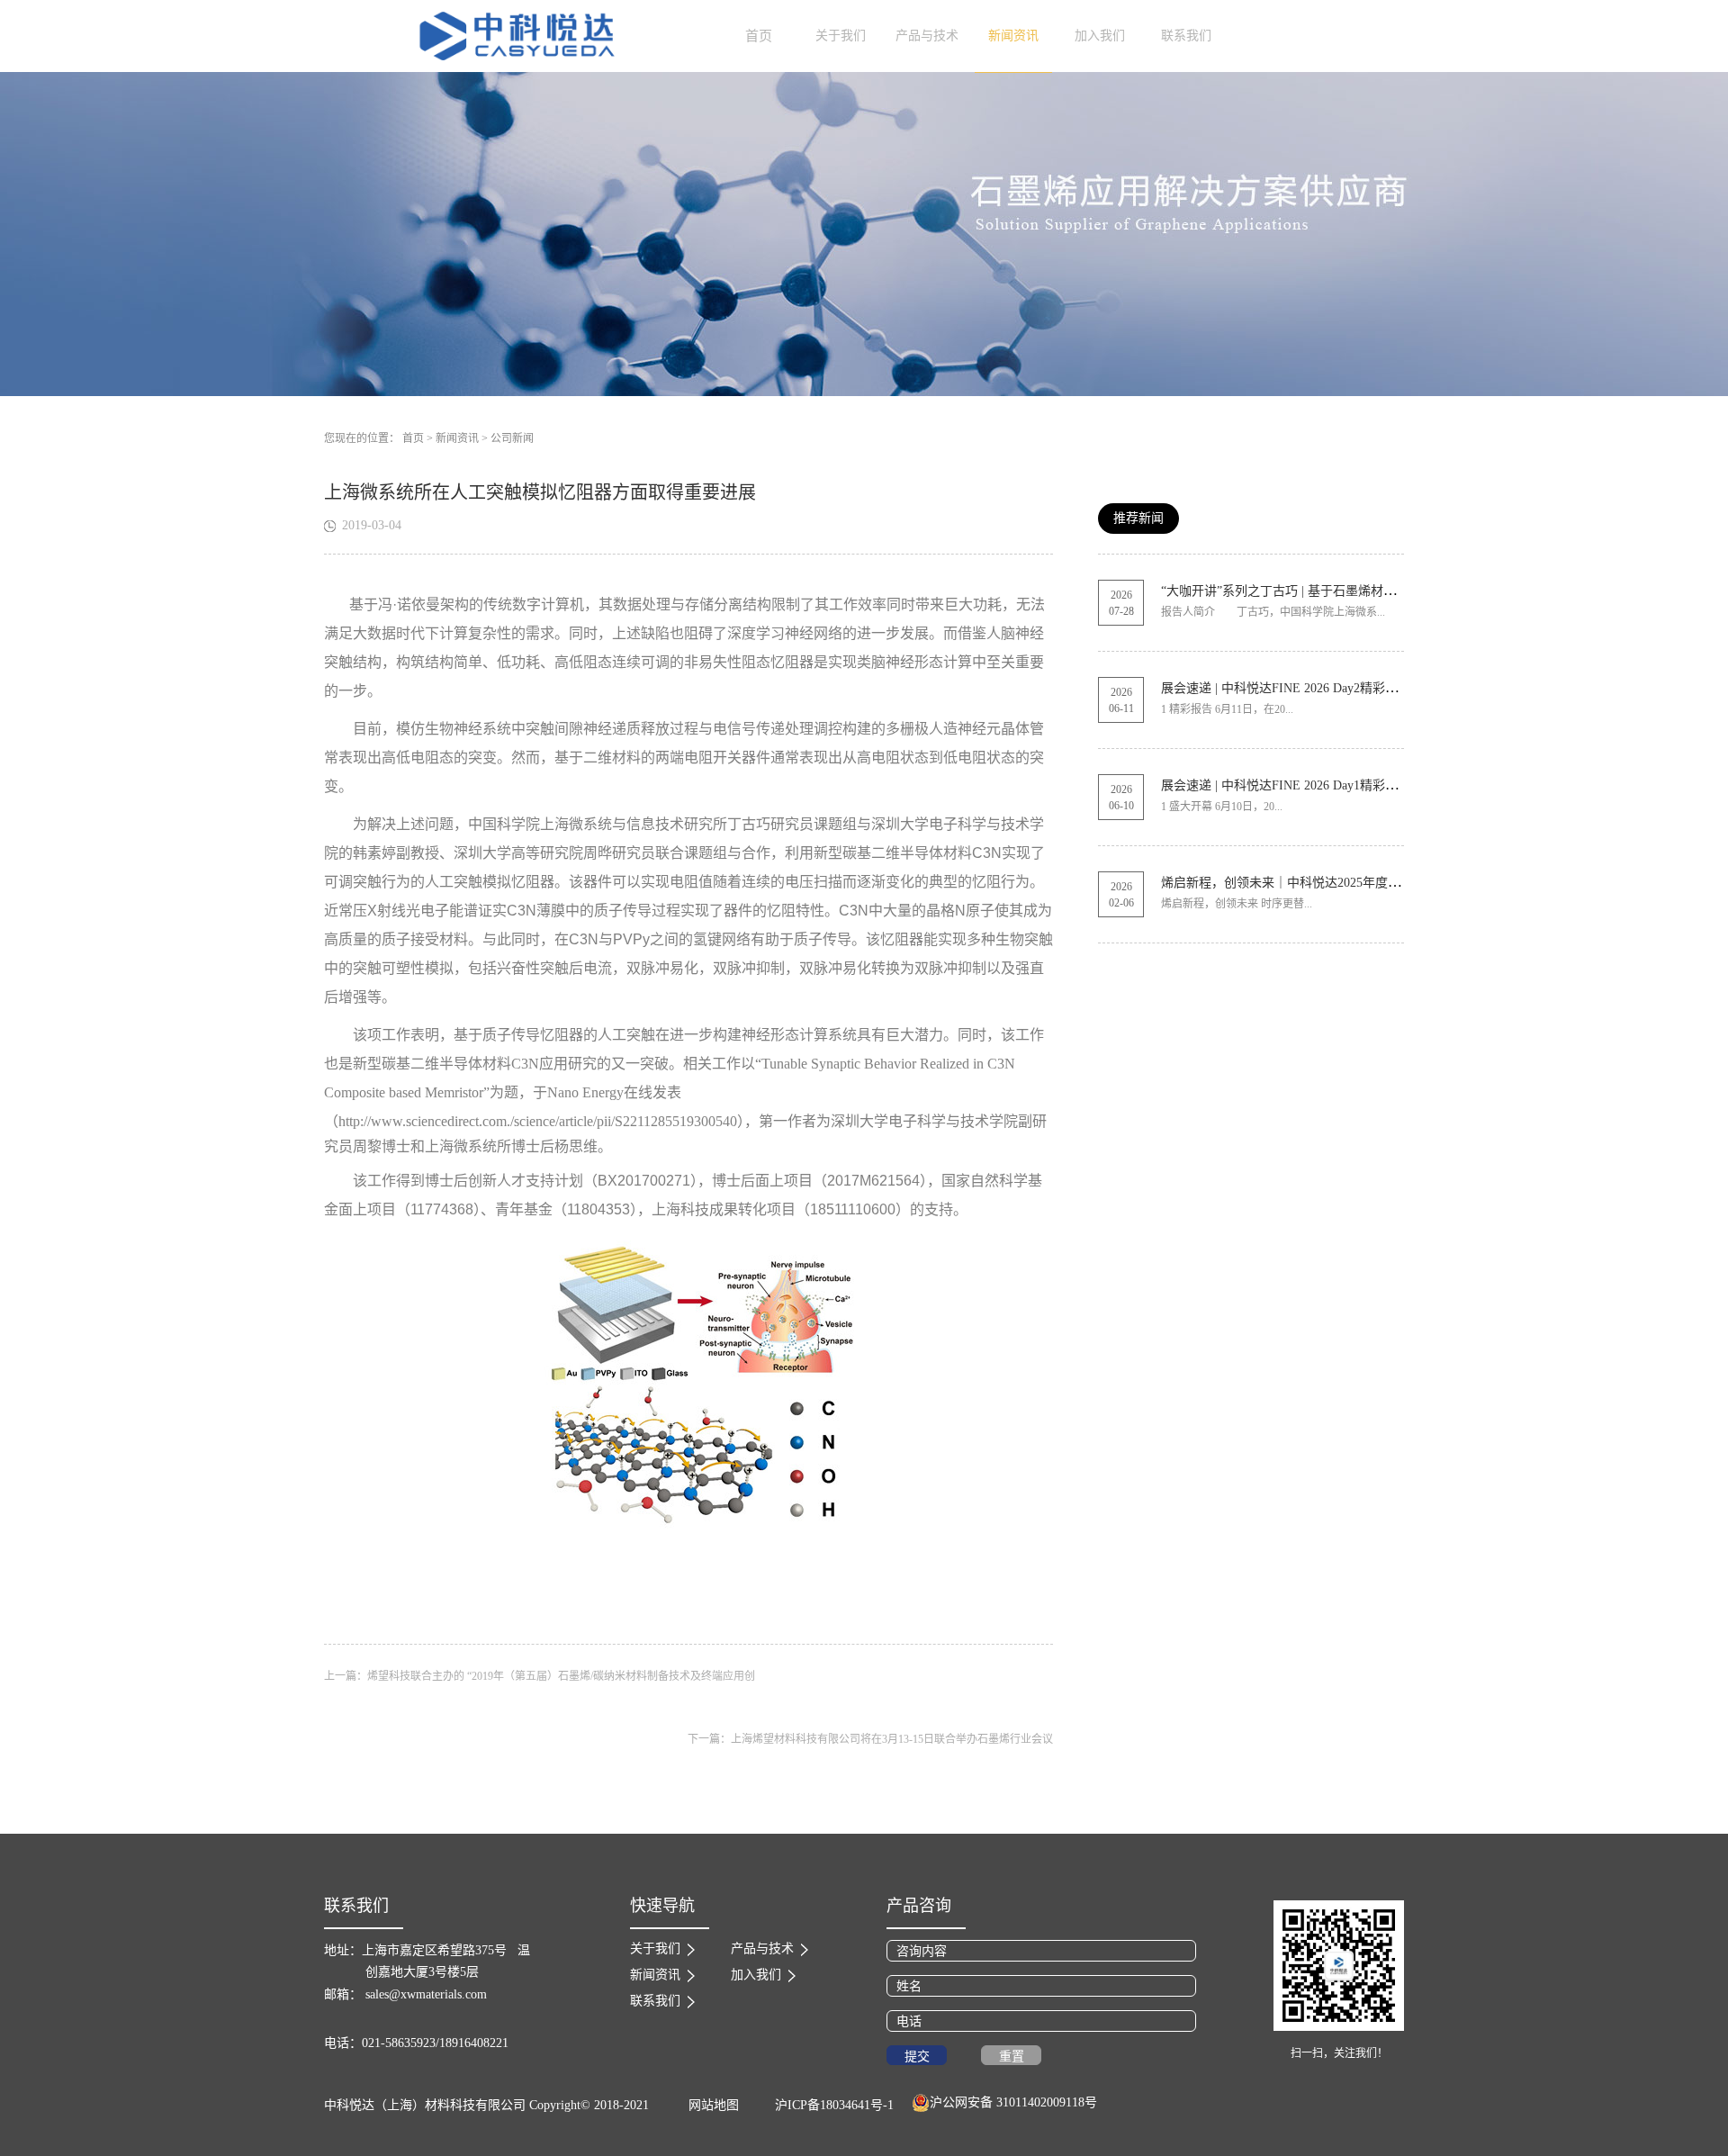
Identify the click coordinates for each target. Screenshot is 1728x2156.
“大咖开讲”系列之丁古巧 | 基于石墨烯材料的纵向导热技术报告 (1335, 591)
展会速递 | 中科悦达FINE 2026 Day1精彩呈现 (1286, 785)
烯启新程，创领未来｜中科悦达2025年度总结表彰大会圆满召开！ (1344, 883)
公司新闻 (512, 438)
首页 (759, 36)
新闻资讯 (457, 438)
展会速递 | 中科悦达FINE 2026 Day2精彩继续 (1286, 688)
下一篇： (870, 1739)
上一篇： (540, 1676)
